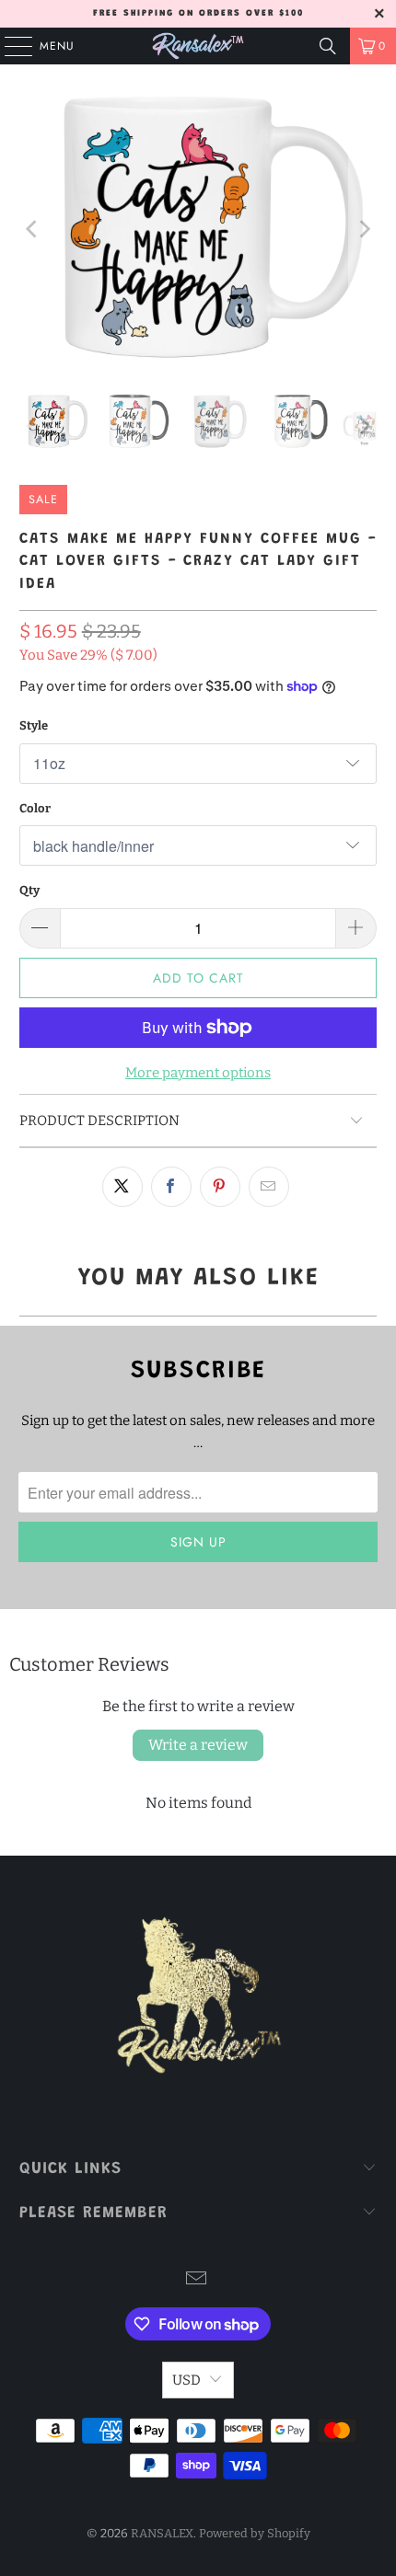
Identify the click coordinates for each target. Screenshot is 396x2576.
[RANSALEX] (198, 46)
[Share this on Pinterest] (220, 1187)
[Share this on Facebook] (171, 1187)
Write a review (198, 1745)
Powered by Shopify (255, 2533)
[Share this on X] (122, 1187)
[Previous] (33, 229)
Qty (29, 890)
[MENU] (9, 46)
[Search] (328, 46)
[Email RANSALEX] (197, 2280)
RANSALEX (162, 2533)
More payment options (198, 1073)
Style (34, 725)
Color (35, 808)
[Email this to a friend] (269, 1187)
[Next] (363, 229)
